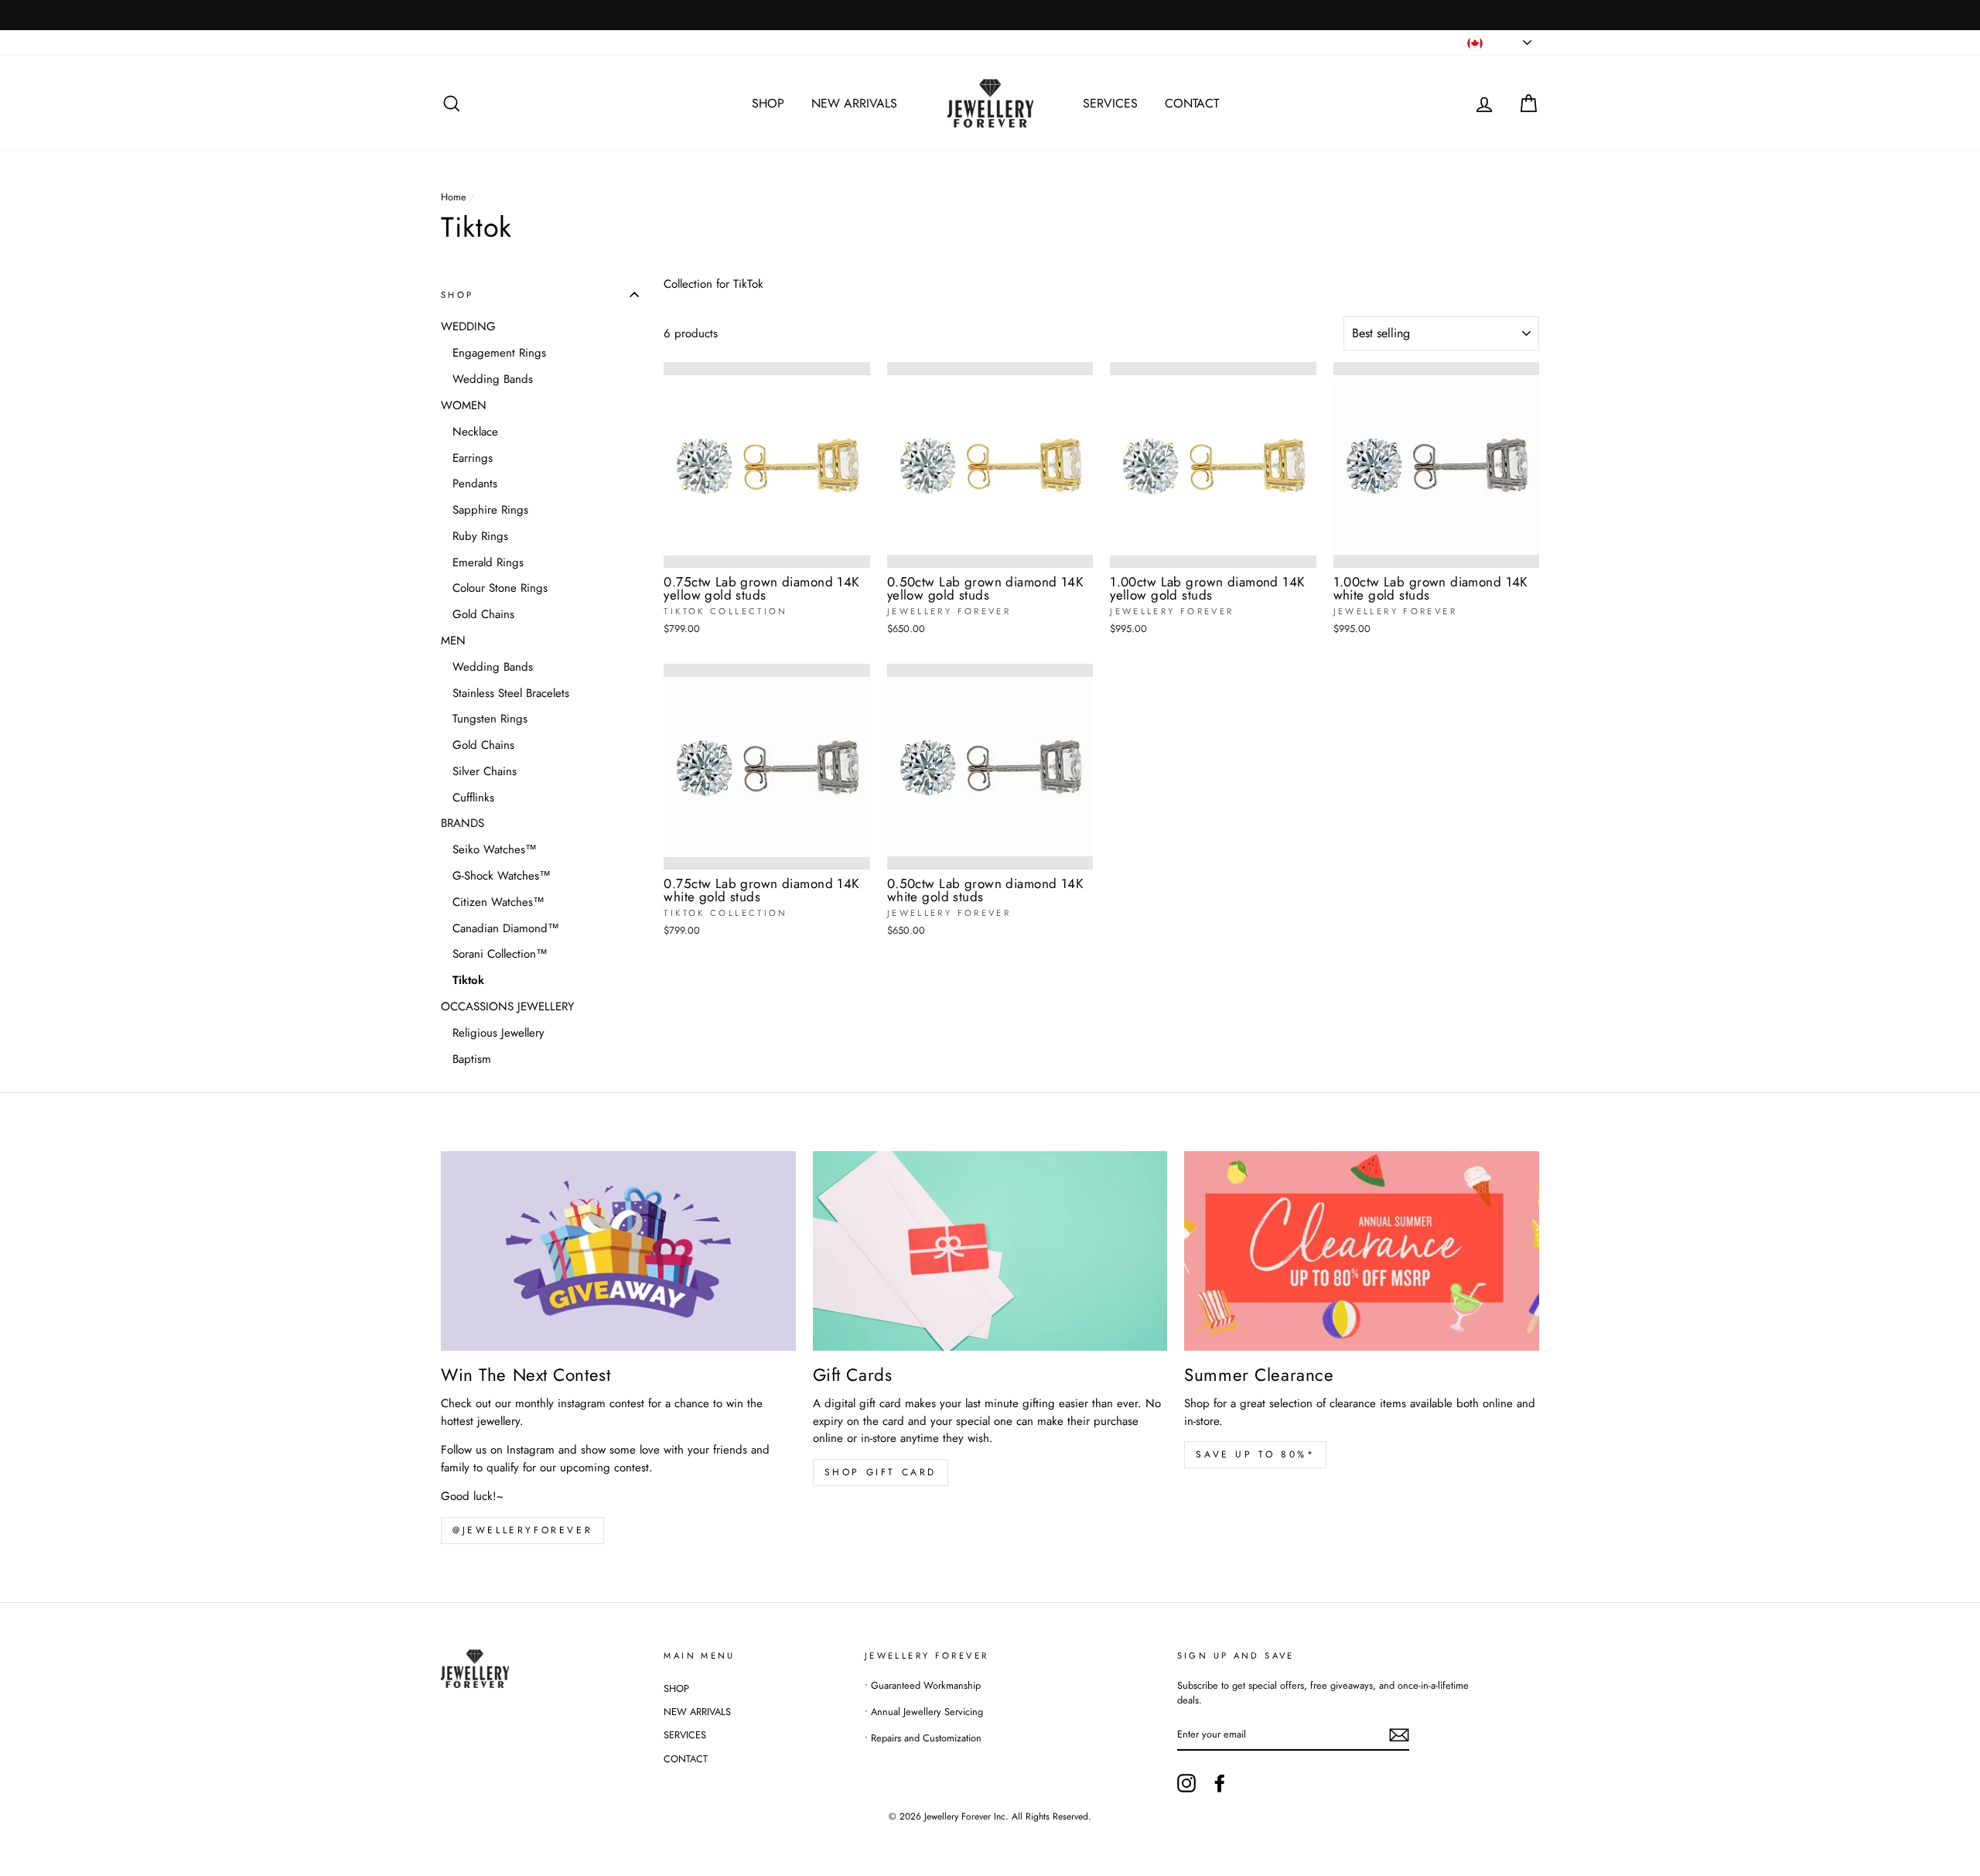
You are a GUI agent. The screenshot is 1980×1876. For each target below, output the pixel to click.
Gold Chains (483, 613)
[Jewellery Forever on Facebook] (1220, 1783)
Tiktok (468, 979)
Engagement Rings (499, 353)
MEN (453, 640)
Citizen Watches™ (498, 901)
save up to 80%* (1255, 1454)
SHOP (768, 103)
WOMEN (464, 405)
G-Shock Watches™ (502, 875)
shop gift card (881, 1472)
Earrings (473, 457)
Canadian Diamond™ (506, 928)
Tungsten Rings (490, 719)
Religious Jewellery (498, 1032)
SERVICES (1110, 103)
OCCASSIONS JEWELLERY (507, 1006)
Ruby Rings (480, 535)
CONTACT (1192, 103)
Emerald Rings (488, 562)
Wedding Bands (493, 378)
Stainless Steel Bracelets (511, 692)
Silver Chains (485, 771)
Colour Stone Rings (500, 588)
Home (454, 197)
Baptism (472, 1058)
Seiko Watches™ (495, 849)
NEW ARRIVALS (854, 103)
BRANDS (463, 823)
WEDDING (468, 326)
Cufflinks (473, 797)
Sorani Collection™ (500, 954)
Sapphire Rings (490, 509)
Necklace (475, 431)
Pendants (475, 484)
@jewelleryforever (522, 1530)
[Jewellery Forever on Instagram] (1186, 1783)
